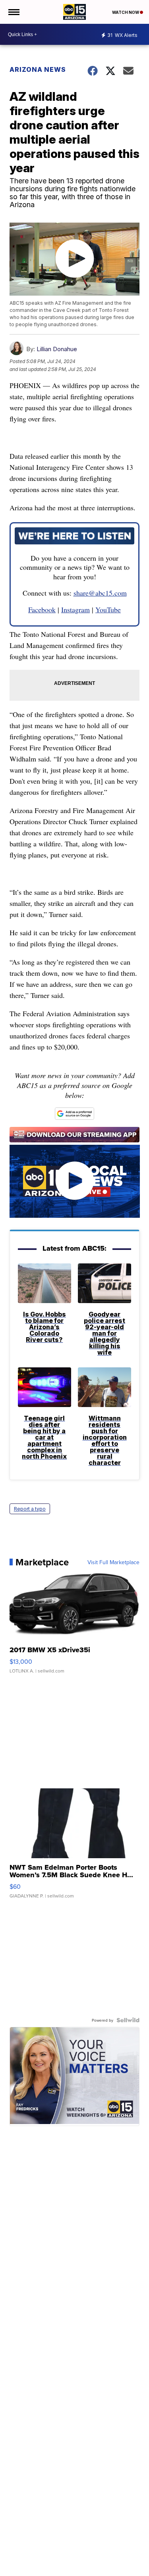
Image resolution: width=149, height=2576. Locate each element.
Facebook (42, 609)
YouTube (108, 609)
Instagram (75, 609)
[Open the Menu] (13, 12)
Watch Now (126, 12)
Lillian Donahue (57, 349)
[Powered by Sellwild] (128, 2020)
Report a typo (30, 1509)
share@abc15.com (100, 593)
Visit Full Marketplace (113, 1562)
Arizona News (38, 69)
